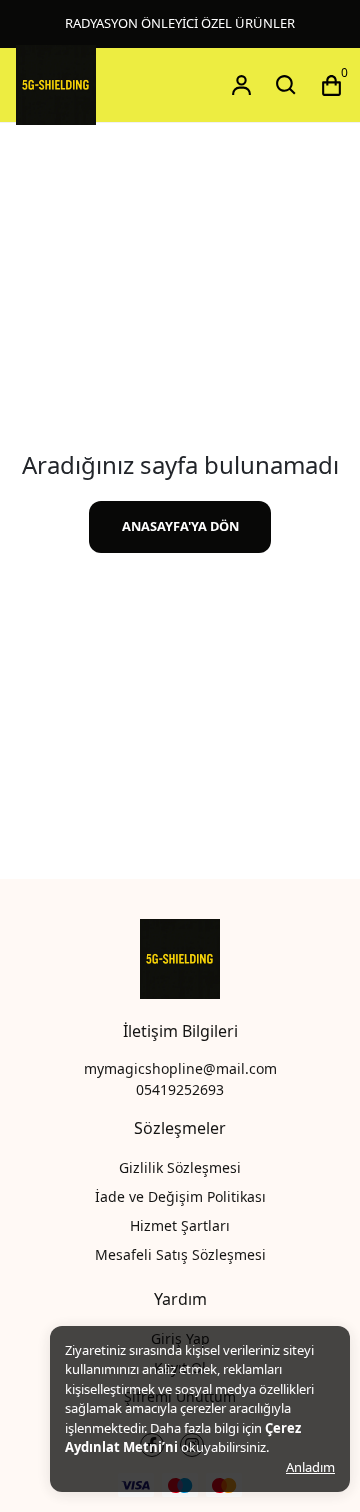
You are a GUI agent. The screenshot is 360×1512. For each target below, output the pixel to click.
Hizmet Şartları (180, 1225)
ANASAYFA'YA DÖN (180, 526)
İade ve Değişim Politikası (180, 1196)
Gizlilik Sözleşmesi (180, 1167)
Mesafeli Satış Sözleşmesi (180, 1254)
